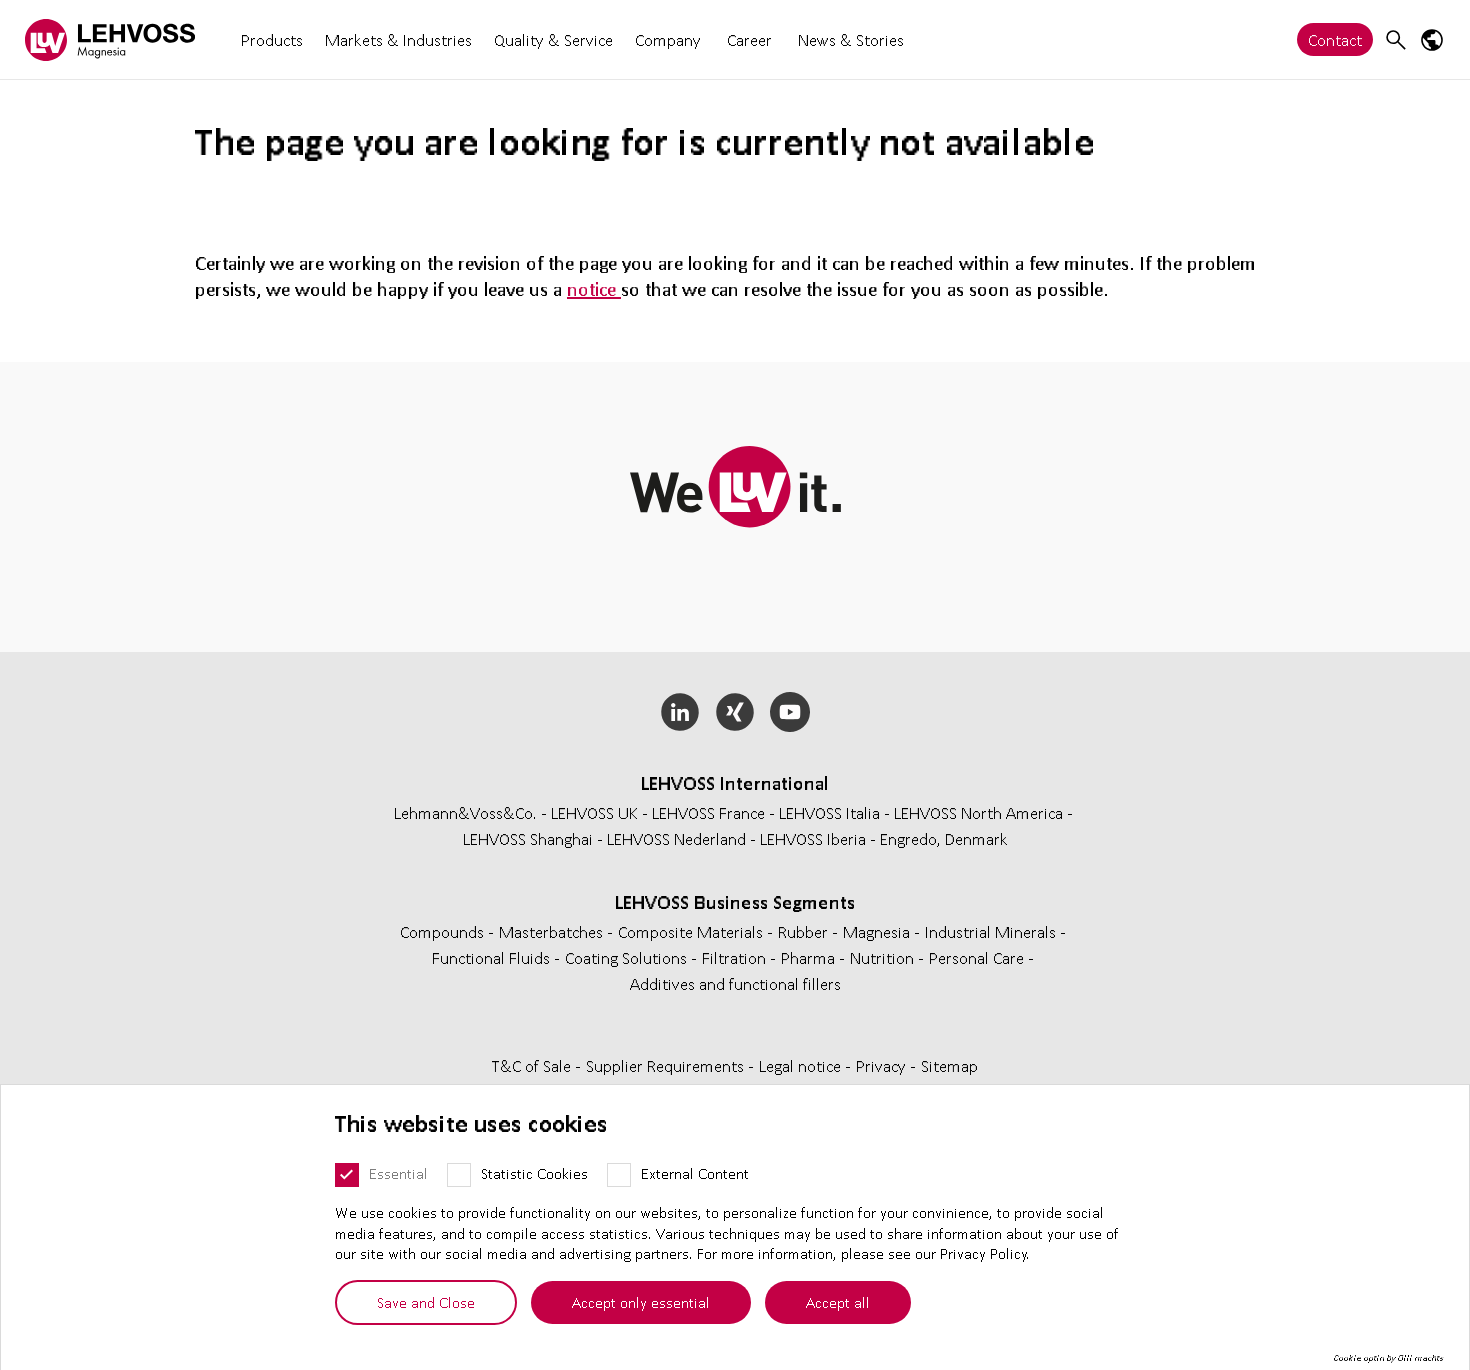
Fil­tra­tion (736, 957)
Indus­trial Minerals (992, 931)
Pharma (810, 957)
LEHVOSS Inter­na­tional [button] (735, 783)
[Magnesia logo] (110, 39)
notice (594, 289)
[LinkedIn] (680, 712)
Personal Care (978, 957)
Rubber (805, 931)
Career (749, 39)
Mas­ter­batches (553, 931)
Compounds (444, 931)
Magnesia (878, 931)
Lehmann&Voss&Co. (465, 812)
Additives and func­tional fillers (735, 983)
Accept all (838, 1302)
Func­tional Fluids (493, 957)
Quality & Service (553, 39)
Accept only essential (641, 1302)
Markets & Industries (398, 39)
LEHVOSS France (708, 812)
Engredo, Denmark (944, 838)
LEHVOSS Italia (829, 812)
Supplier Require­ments (667, 1065)
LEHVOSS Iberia (813, 838)
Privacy (883, 1065)
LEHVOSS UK (594, 812)
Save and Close (426, 1302)
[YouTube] (789, 712)
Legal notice (802, 1065)
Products (272, 39)
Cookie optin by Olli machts (1388, 1358)
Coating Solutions (628, 957)
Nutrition (884, 957)
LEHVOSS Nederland (676, 838)
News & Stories (851, 39)
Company (668, 39)
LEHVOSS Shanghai (528, 838)
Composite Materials (692, 931)
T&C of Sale (533, 1065)
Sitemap (949, 1065)
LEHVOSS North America (978, 812)
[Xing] (735, 712)
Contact (1335, 39)
